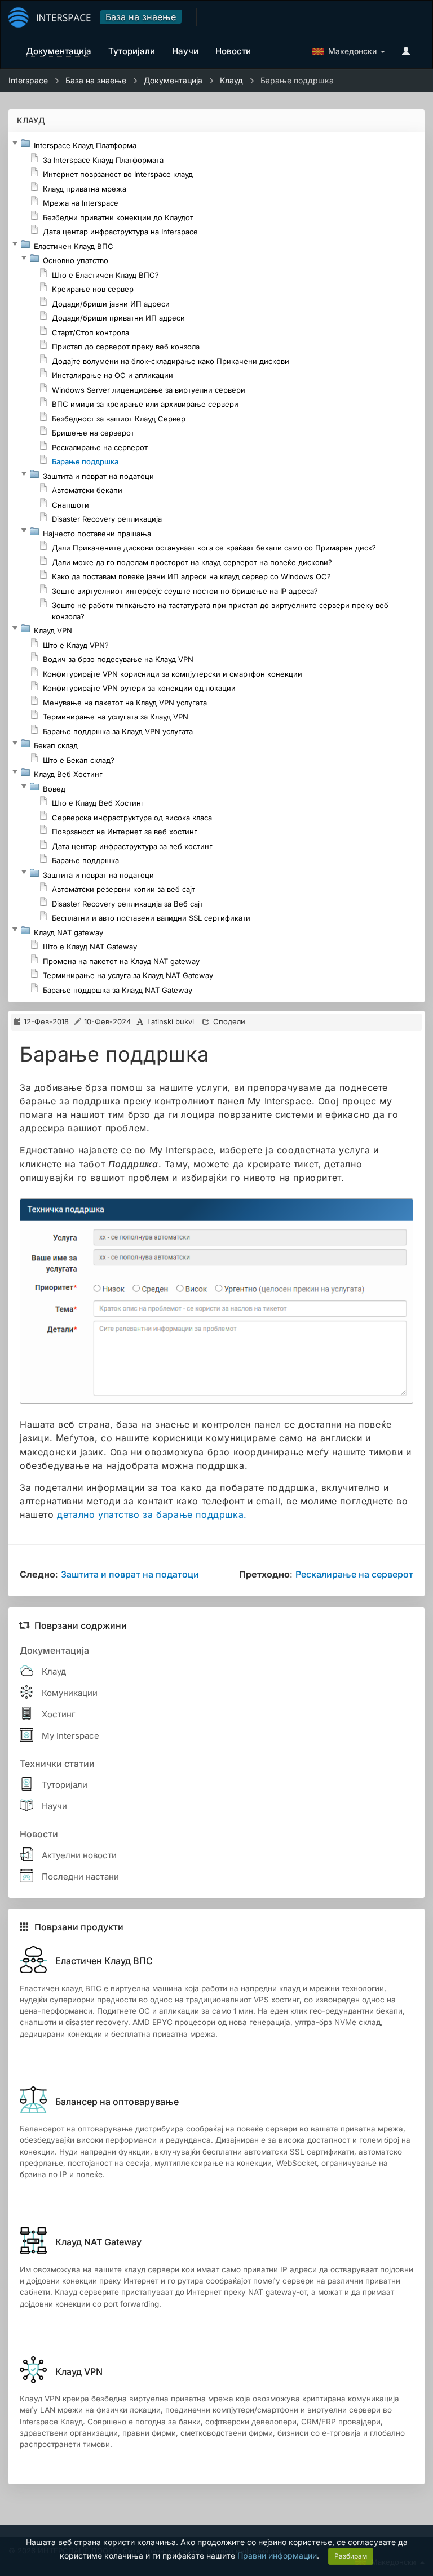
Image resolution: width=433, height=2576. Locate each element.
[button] (15, 143)
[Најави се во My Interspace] (409, 51)
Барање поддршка (297, 80)
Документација (173, 80)
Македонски (350, 51)
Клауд (231, 80)
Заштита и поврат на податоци (130, 1574)
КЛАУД (31, 120)
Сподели (229, 1021)
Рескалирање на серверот (354, 1574)
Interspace (28, 80)
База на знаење (141, 17)
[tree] (216, 567)
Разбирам (351, 2556)
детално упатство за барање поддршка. (152, 1514)
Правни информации (277, 2555)
